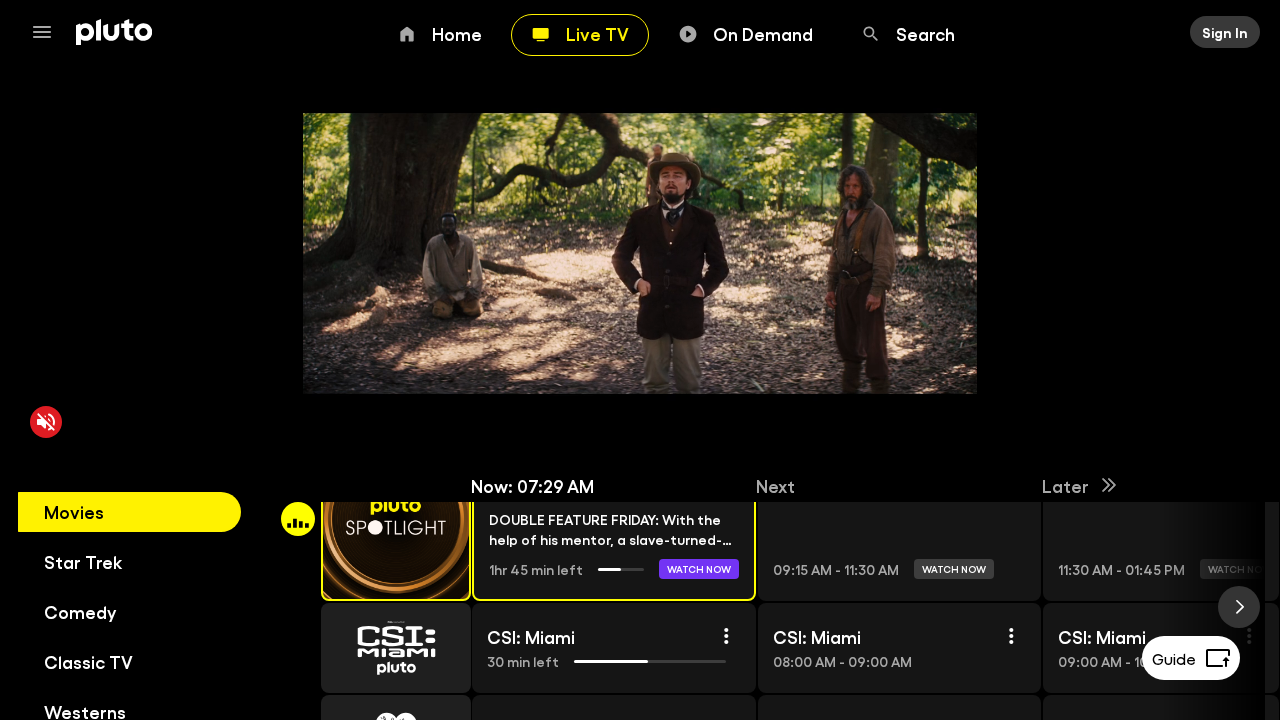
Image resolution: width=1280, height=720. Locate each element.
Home (457, 33)
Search (925, 33)
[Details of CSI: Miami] (725, 636)
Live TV (597, 33)
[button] (373, 519)
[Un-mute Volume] (46, 422)
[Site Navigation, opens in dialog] (48, 32)
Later (1065, 485)
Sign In (1225, 32)
